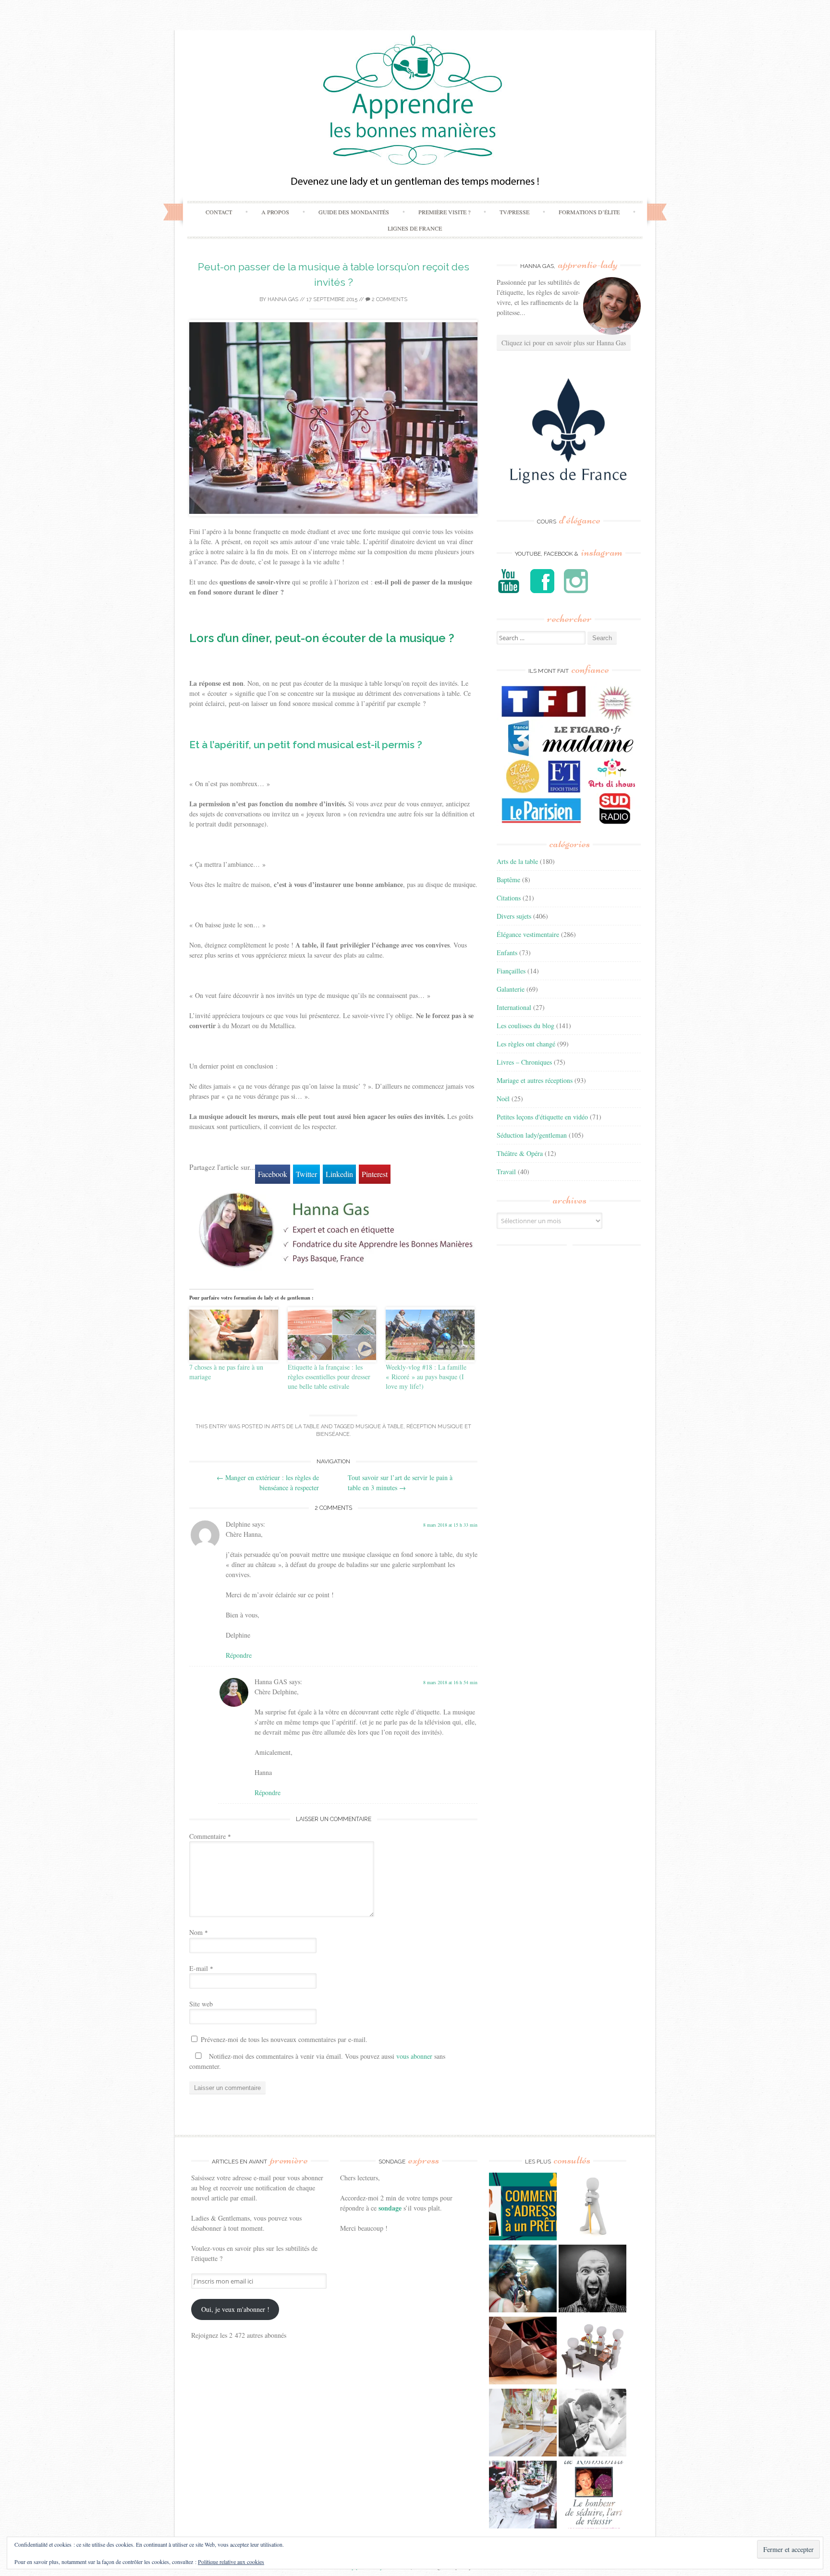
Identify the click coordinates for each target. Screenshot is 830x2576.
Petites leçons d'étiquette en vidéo (542, 1117)
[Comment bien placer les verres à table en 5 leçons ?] (523, 2424)
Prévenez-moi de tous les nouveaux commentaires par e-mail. (284, 2039)
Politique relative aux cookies (231, 2562)
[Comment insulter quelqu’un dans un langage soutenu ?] (592, 2280)
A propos (275, 212)
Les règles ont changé (526, 1044)
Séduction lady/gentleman (532, 1135)
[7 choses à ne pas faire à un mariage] (234, 1335)
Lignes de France (415, 228)
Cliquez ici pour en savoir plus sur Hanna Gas (564, 343)
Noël (503, 1099)
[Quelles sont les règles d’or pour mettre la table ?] (523, 2496)
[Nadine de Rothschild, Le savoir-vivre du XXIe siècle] (592, 2496)
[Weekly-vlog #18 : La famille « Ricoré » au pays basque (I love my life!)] (430, 1335)
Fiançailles (511, 971)
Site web (201, 2004)
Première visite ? (444, 212)
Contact (219, 212)
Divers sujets (514, 916)
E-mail (201, 1968)
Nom (199, 1932)
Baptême (508, 880)
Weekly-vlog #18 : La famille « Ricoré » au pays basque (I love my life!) (426, 1377)
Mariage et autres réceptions (535, 1080)
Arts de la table (295, 1427)
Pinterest (375, 1174)
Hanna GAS (283, 299)
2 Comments (389, 299)
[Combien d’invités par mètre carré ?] (523, 2280)
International (514, 1007)
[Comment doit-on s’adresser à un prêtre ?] (523, 2208)
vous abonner (414, 2056)
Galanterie (511, 989)
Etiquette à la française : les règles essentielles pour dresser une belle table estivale (329, 1377)
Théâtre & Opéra (520, 1153)
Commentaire (210, 1836)
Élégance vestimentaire (528, 934)
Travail (506, 1172)
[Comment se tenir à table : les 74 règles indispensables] (592, 2352)
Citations (509, 898)
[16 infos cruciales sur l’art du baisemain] (592, 2424)
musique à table (379, 1427)
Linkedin (339, 1174)
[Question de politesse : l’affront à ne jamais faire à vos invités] (523, 2352)
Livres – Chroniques (524, 1062)
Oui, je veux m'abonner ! (235, 2309)
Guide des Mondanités (354, 212)
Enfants (507, 953)
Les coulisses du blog (525, 1026)
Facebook (273, 1174)
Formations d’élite (589, 212)
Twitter (306, 1174)
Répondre (239, 1655)
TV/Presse (514, 212)
